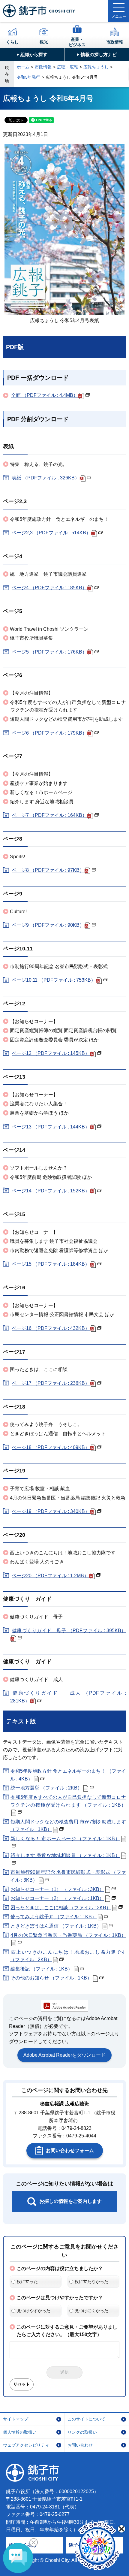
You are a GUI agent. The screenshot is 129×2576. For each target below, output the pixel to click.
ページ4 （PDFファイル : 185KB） (49, 588)
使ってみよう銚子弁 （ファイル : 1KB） (54, 1917)
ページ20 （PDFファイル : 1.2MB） (50, 1576)
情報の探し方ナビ (99, 54)
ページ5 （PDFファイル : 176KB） (49, 652)
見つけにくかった (91, 2311)
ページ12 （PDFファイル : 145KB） (51, 1053)
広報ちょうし (96, 67)
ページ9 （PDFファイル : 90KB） (48, 925)
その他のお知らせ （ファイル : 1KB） (51, 1978)
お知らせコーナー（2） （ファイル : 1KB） (57, 1898)
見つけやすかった (34, 2311)
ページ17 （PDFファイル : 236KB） (51, 1383)
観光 (44, 42)
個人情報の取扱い (20, 2432)
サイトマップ (16, 2419)
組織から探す (34, 54)
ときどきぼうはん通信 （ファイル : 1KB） (56, 1926)
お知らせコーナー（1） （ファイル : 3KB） (57, 1889)
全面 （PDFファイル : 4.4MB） (45, 395)
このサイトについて (86, 2419)
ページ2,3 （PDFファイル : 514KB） (51, 533)
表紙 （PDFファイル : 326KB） (46, 478)
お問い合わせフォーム (70, 2150)
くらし (12, 42)
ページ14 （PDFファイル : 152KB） (51, 1191)
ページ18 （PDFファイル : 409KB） (51, 1447)
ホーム (23, 67)
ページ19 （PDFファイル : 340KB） (51, 1511)
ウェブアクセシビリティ (26, 2445)
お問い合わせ (80, 2445)
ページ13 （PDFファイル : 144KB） (51, 1127)
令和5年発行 (28, 77)
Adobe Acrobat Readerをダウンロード (64, 2055)
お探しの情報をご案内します (70, 2201)
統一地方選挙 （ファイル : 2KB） (46, 1788)
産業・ (77, 42)
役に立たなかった (91, 2282)
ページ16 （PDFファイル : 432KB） (51, 1328)
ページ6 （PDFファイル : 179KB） (49, 733)
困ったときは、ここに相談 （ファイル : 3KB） (61, 1908)
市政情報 (115, 42)
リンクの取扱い (82, 2432)
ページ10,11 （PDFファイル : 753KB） (54, 980)
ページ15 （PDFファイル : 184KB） (51, 1264)
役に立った (27, 2282)
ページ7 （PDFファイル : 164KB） (49, 815)
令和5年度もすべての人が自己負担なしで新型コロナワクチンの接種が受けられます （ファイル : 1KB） (68, 1801)
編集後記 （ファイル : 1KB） (42, 1969)
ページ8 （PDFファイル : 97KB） (48, 870)
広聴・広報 (67, 67)
